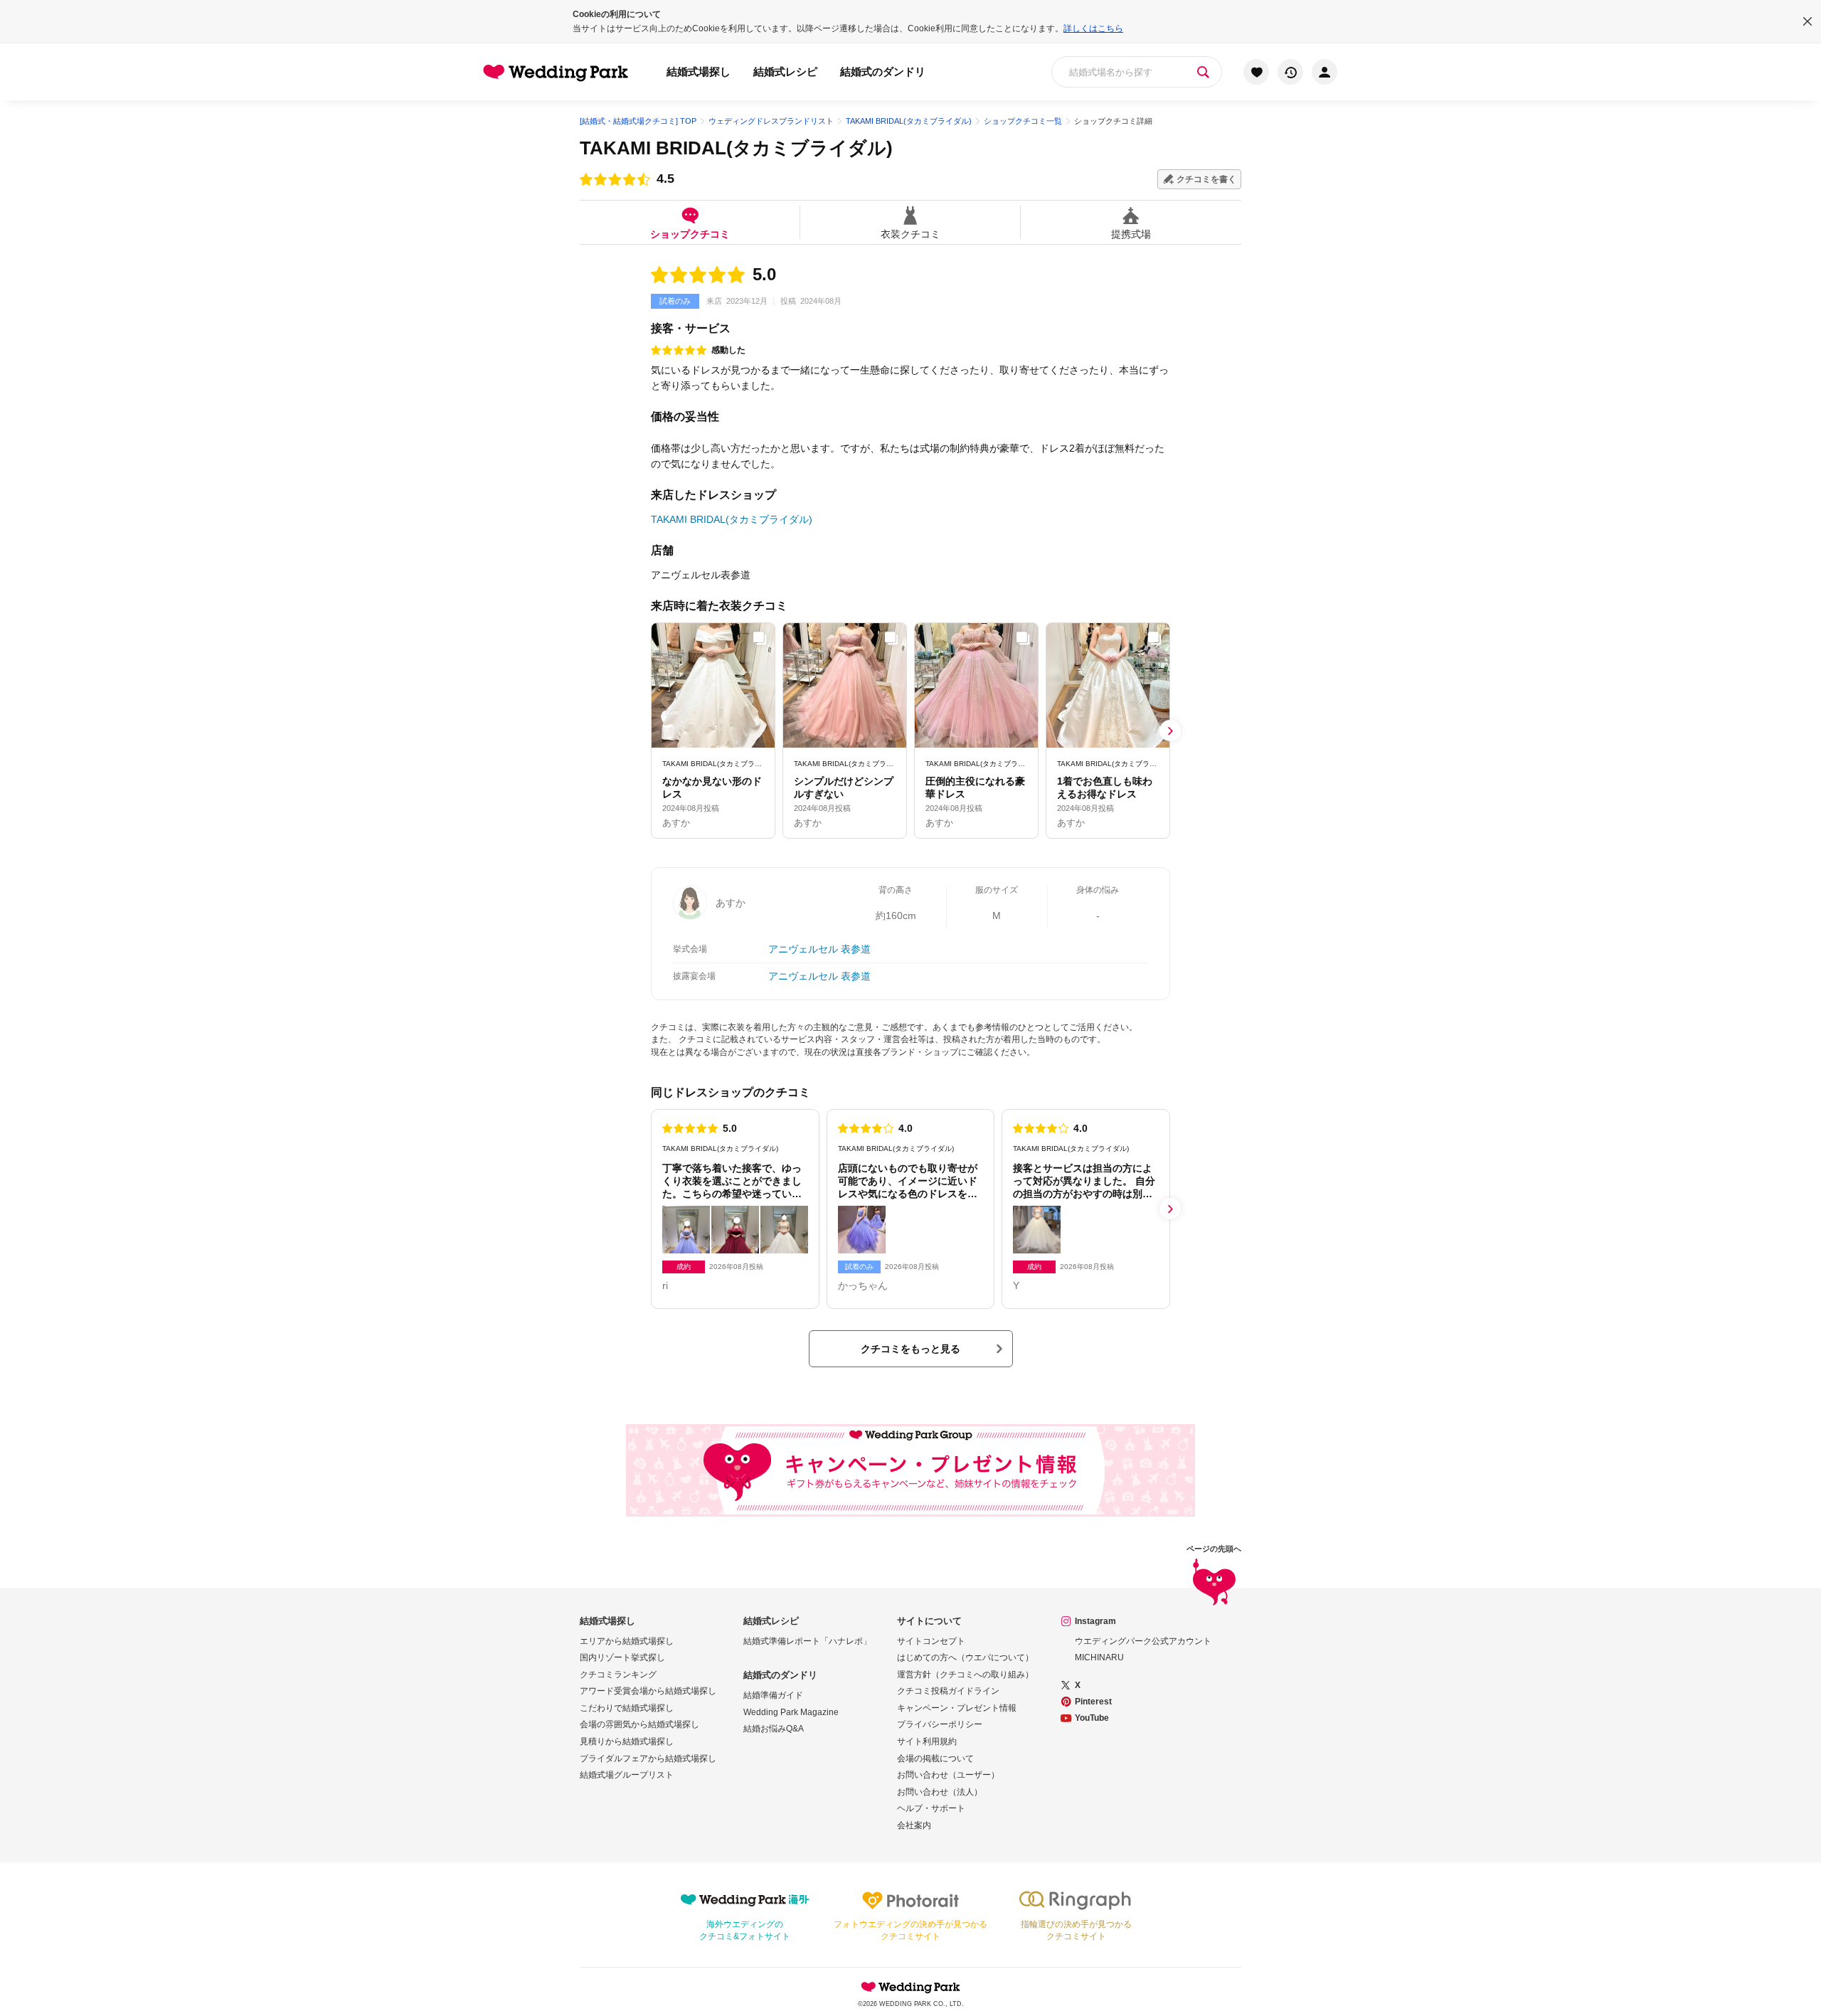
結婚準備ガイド (773, 1695)
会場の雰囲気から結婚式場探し (639, 1724)
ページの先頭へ (1214, 1549)
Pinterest (1093, 1702)
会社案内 (914, 1825)
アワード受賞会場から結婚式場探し (648, 1691)
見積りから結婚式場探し (627, 1741)
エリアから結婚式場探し (627, 1641)
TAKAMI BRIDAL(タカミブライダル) (736, 148)
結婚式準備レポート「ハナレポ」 (807, 1641)
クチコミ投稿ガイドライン (948, 1691)
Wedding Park (910, 1987)
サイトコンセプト (931, 1641)
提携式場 (1131, 234)
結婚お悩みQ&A (774, 1729)
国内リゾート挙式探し (622, 1657)
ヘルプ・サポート (931, 1808)
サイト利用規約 (927, 1741)
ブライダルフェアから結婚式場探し (648, 1758)
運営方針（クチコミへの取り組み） (965, 1675)
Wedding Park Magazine (791, 1712)
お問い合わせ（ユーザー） (948, 1775)
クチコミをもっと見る (910, 1349)
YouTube (1092, 1718)
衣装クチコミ (910, 234)
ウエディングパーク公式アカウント (1143, 1641)
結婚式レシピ (785, 71)
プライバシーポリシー (940, 1724)
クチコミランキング (618, 1675)
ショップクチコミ (690, 234)
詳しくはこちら (1093, 28)
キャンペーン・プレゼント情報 (957, 1708)
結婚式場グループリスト (627, 1775)
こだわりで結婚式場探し (627, 1708)
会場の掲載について (935, 1758)
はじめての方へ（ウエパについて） (965, 1657)
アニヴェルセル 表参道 (819, 949)
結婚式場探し (699, 71)
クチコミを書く (1206, 179)
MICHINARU (1099, 1657)
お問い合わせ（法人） (940, 1792)
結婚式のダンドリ (883, 71)
